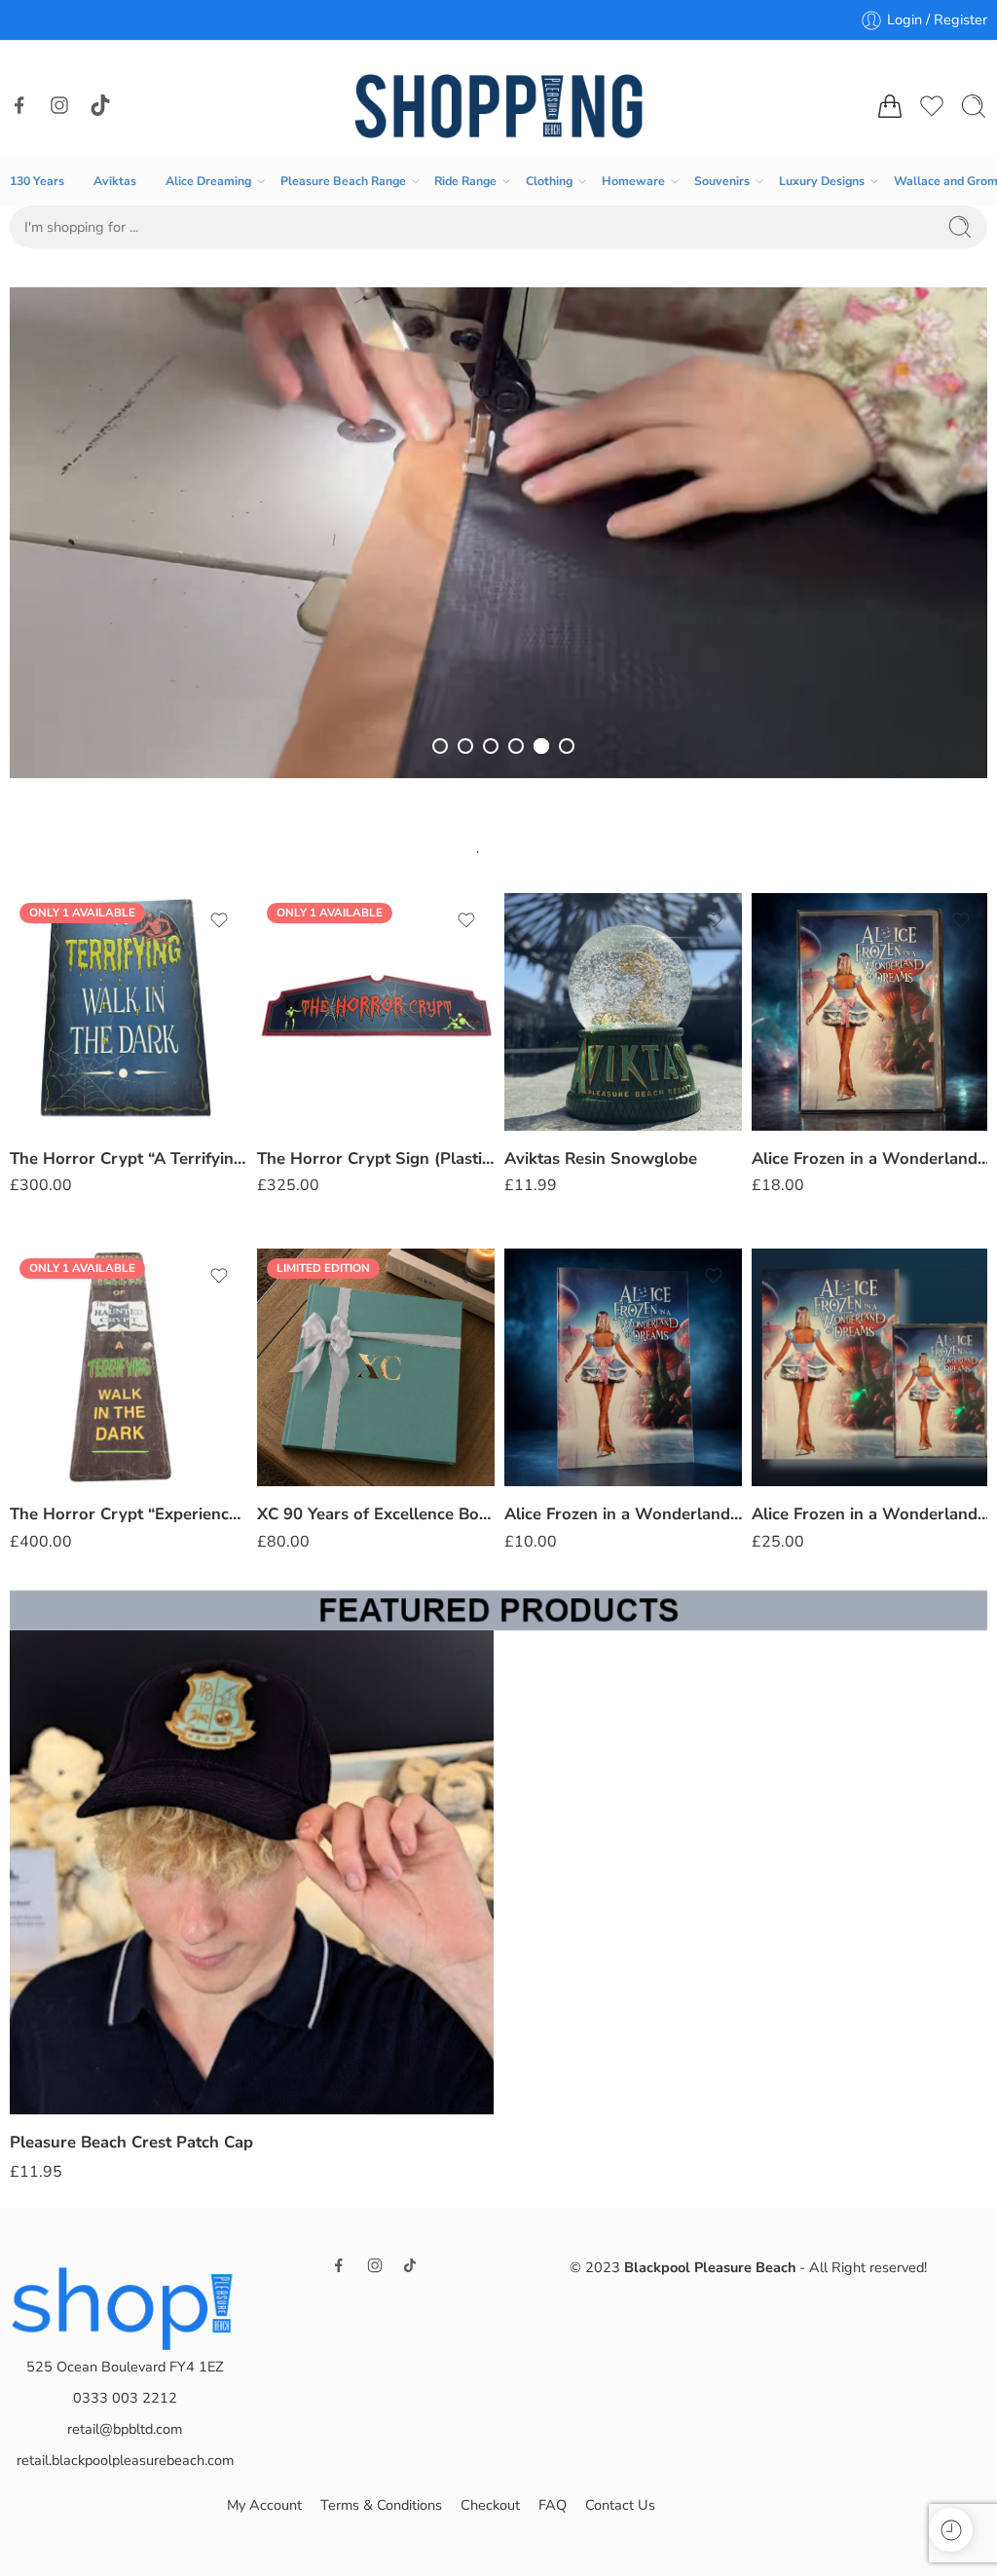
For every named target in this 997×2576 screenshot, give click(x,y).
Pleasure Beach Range (343, 181)
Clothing (549, 181)
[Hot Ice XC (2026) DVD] (870, 1367)
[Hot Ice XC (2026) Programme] (870, 1012)
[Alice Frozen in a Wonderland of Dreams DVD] (623, 1012)
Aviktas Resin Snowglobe (353, 1158)
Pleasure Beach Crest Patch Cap (131, 2142)
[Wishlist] (219, 920)
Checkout (490, 2505)
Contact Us (620, 2505)
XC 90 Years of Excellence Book (129, 1514)
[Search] (974, 106)
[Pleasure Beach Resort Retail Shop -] (499, 106)
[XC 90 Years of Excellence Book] (129, 1367)
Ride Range (465, 181)
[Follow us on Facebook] (19, 105)
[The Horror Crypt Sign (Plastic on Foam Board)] (129, 1012)
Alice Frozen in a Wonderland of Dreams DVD (623, 1158)
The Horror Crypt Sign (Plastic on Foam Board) (129, 1158)
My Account (264, 2505)
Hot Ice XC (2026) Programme (868, 1158)
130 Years (37, 181)
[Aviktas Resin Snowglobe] (376, 1012)
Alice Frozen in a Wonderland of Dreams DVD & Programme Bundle (623, 1514)
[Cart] (890, 106)
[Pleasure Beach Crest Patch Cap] (252, 1872)
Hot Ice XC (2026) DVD (841, 1514)
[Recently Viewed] (951, 2530)
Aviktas (115, 181)
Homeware (633, 181)
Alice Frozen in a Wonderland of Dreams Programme (376, 1514)
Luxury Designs (822, 181)
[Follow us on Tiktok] (100, 105)
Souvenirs (722, 181)
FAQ (553, 2505)
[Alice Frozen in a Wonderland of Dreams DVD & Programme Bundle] (623, 1367)
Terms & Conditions (381, 2505)
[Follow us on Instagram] (59, 105)
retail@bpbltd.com (125, 2429)
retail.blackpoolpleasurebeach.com (125, 2460)
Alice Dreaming (208, 181)
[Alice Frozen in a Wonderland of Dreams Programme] (376, 1367)
